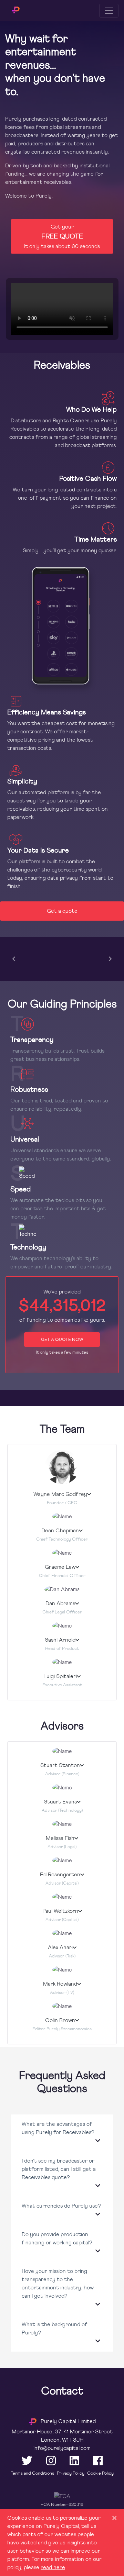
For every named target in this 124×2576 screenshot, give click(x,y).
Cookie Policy (100, 2473)
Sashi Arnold (60, 1640)
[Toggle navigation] (109, 11)
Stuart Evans (60, 1802)
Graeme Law (60, 1567)
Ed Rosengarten (60, 1874)
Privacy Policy (71, 2473)
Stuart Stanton (60, 1765)
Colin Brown (60, 2020)
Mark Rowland (60, 1984)
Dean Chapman (60, 1530)
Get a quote (62, 911)
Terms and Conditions (32, 2473)
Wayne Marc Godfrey (60, 1494)
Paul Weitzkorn (60, 1911)
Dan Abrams (60, 1603)
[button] (62, 2133)
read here (53, 2567)
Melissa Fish (60, 1838)
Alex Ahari (60, 1947)
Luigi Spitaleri (60, 1676)
